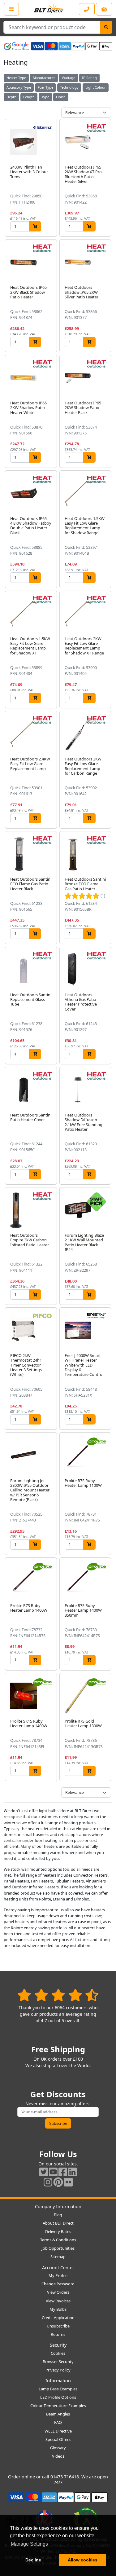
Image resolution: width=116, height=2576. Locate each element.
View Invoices (58, 2301)
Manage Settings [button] (29, 2544)
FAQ (58, 2422)
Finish (61, 97)
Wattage (69, 78)
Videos (58, 2456)
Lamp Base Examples (58, 2389)
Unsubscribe (58, 2326)
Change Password (58, 2284)
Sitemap (58, 2257)
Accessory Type (19, 87)
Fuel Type (45, 87)
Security (58, 2345)
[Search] (106, 27)
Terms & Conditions (58, 2240)
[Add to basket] (35, 226)
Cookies (58, 2353)
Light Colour (96, 87)
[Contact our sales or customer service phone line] (87, 9)
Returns (58, 2334)
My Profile (58, 2275)
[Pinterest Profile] (58, 2182)
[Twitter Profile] (44, 2172)
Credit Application (58, 2318)
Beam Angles (58, 2414)
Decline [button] (33, 2560)
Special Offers (58, 2439)
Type (45, 97)
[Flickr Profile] (68, 2182)
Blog (58, 2215)
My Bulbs (58, 2309)
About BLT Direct (58, 2223)
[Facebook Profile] (63, 2172)
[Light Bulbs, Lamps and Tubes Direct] (49, 9)
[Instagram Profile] (48, 2182)
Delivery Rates (58, 2231)
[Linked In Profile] (72, 2172)
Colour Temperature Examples (58, 2406)
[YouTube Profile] (53, 2172)
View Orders (58, 2292)
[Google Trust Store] (16, 46)
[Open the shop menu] (11, 9)
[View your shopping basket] (104, 9)
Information (58, 2381)
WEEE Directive (58, 2431)
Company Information (58, 2206)
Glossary (58, 2448)
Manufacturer (44, 78)
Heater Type (16, 78)
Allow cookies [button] (83, 2560)
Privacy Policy (58, 2370)
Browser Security (58, 2362)
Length (29, 97)
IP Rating (89, 78)
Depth (11, 97)
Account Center (58, 2268)
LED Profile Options (58, 2397)
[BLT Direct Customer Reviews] (58, 1995)
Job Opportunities (58, 2248)
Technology (69, 87)
